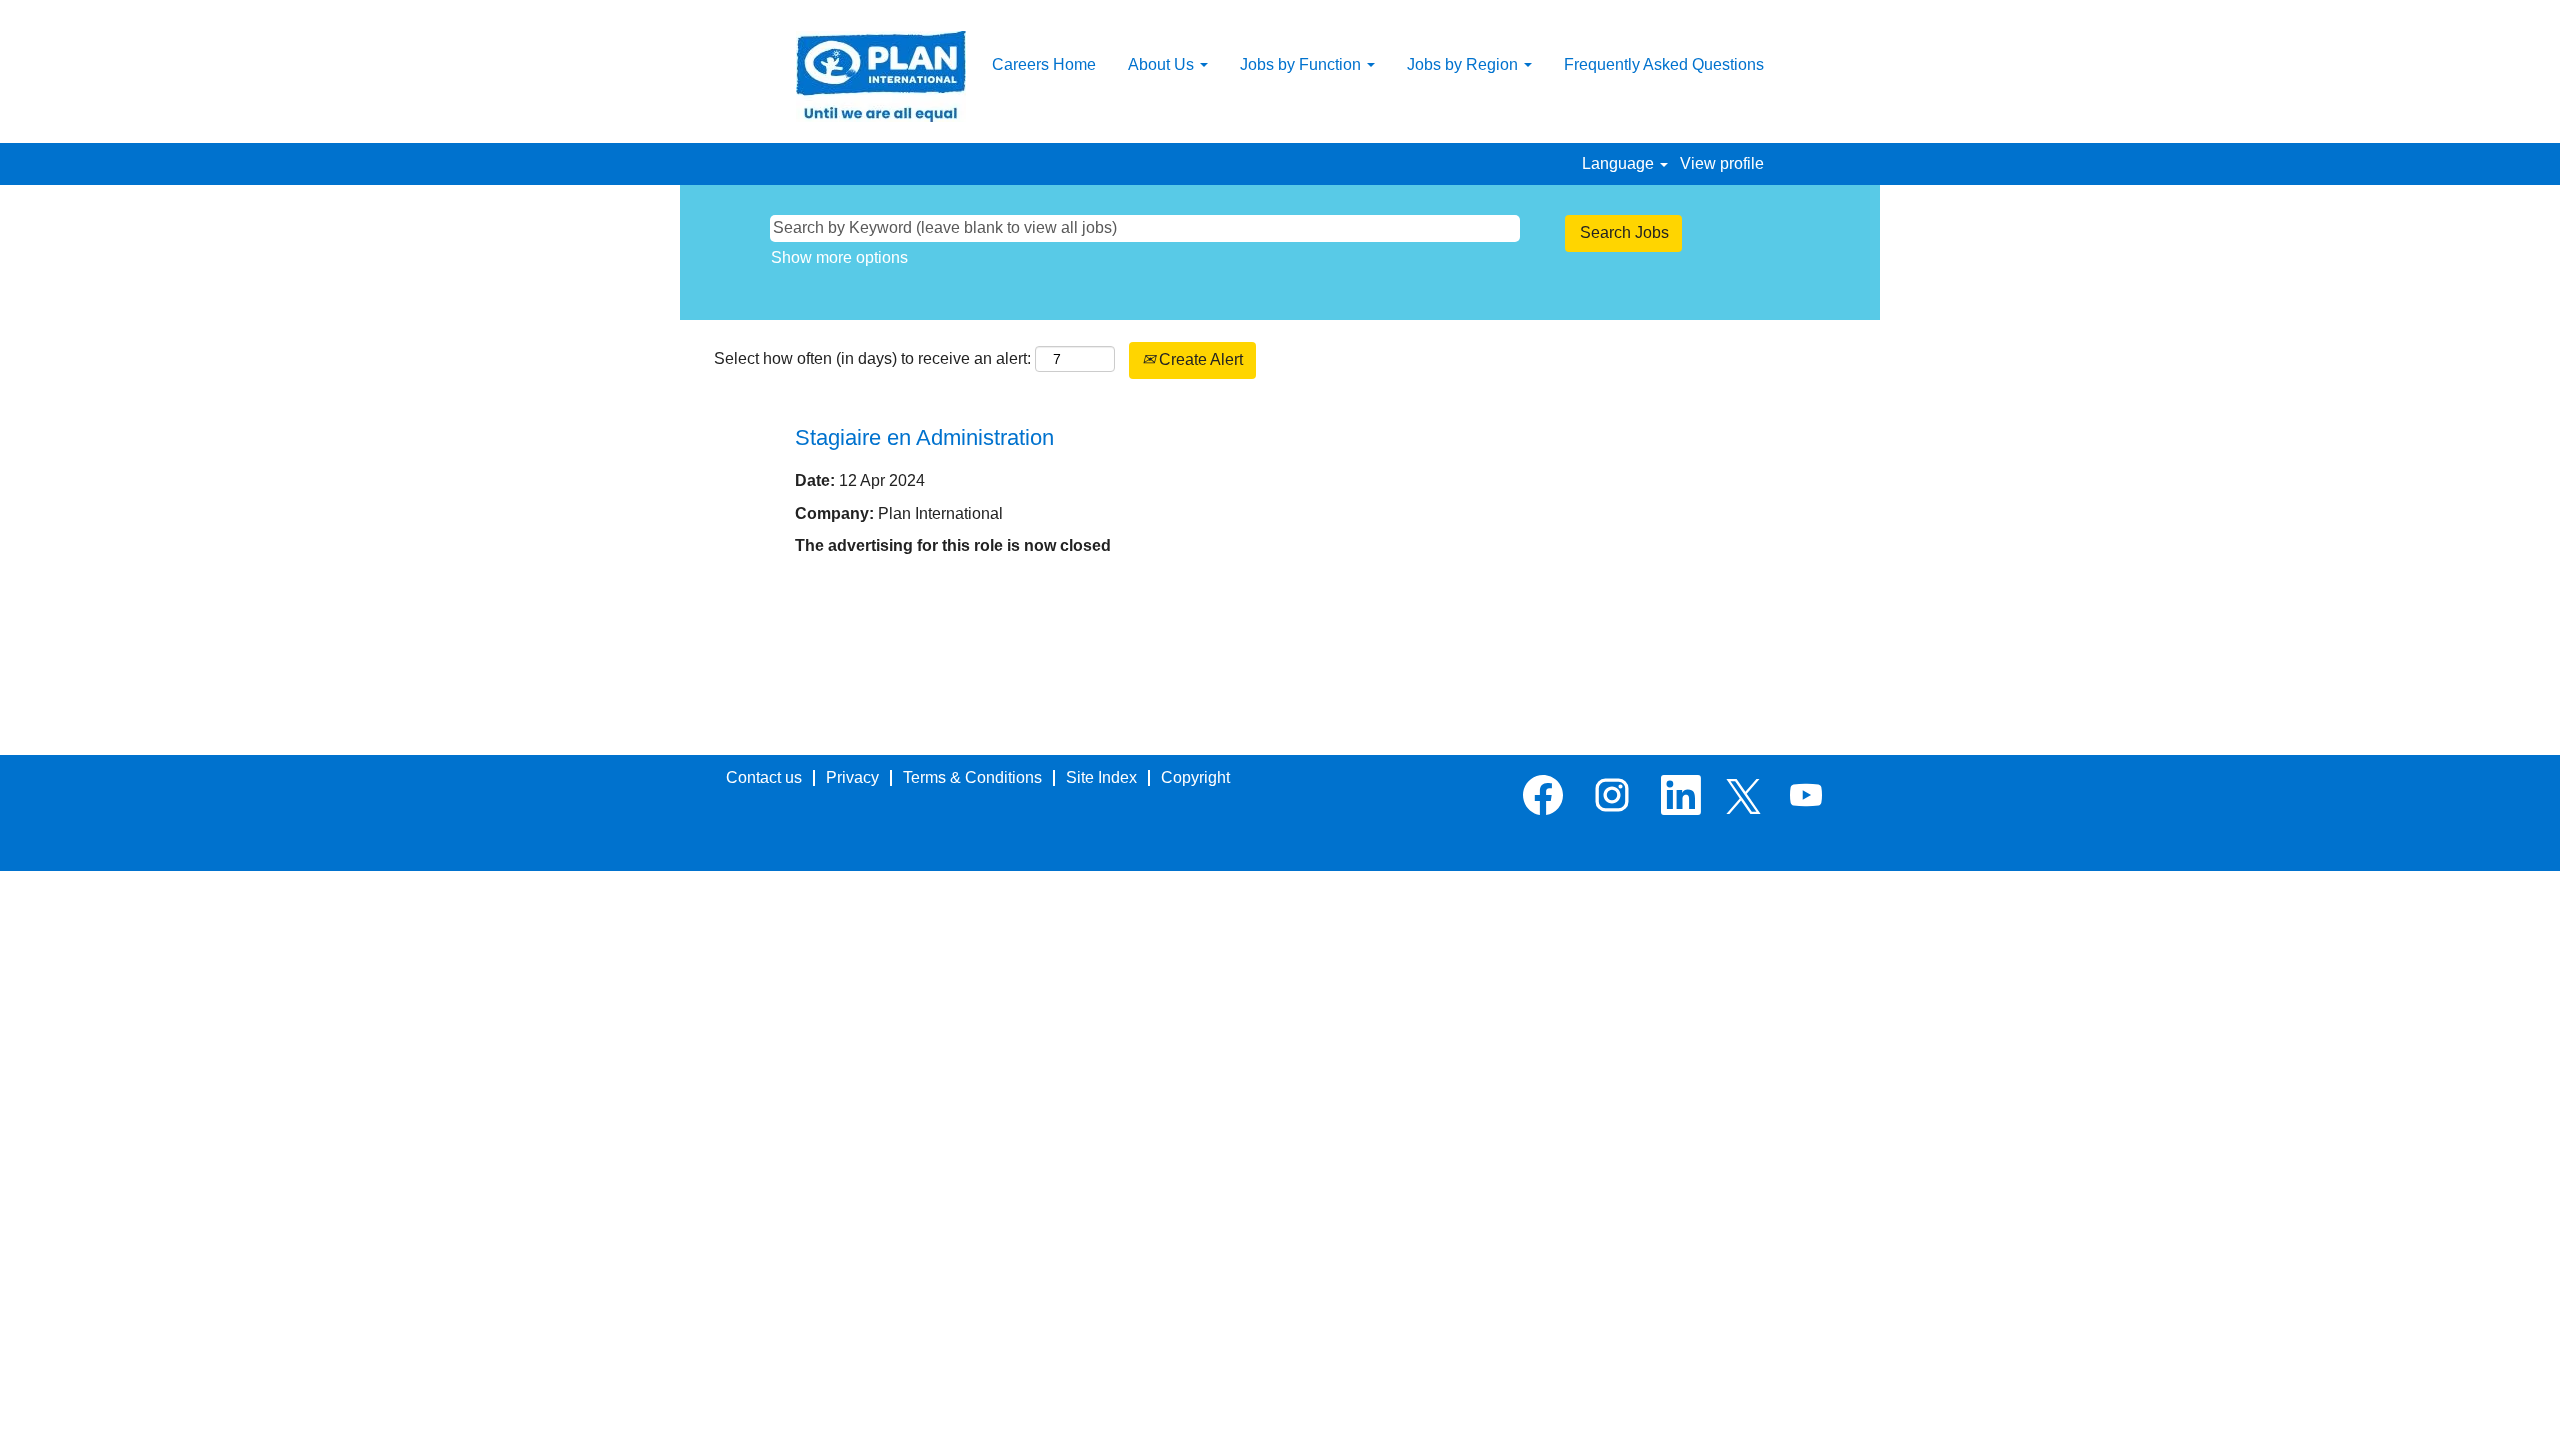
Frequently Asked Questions (1664, 64)
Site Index (1101, 777)
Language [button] (1620, 163)
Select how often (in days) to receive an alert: (872, 358)
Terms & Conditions (972, 777)
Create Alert (1199, 359)
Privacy (852, 777)
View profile (1722, 163)
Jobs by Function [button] (1302, 64)
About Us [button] (1163, 64)
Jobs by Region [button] (1464, 64)
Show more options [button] (839, 257)
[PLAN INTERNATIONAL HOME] (881, 76)
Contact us (764, 777)
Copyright (1195, 777)
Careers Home (1044, 64)
